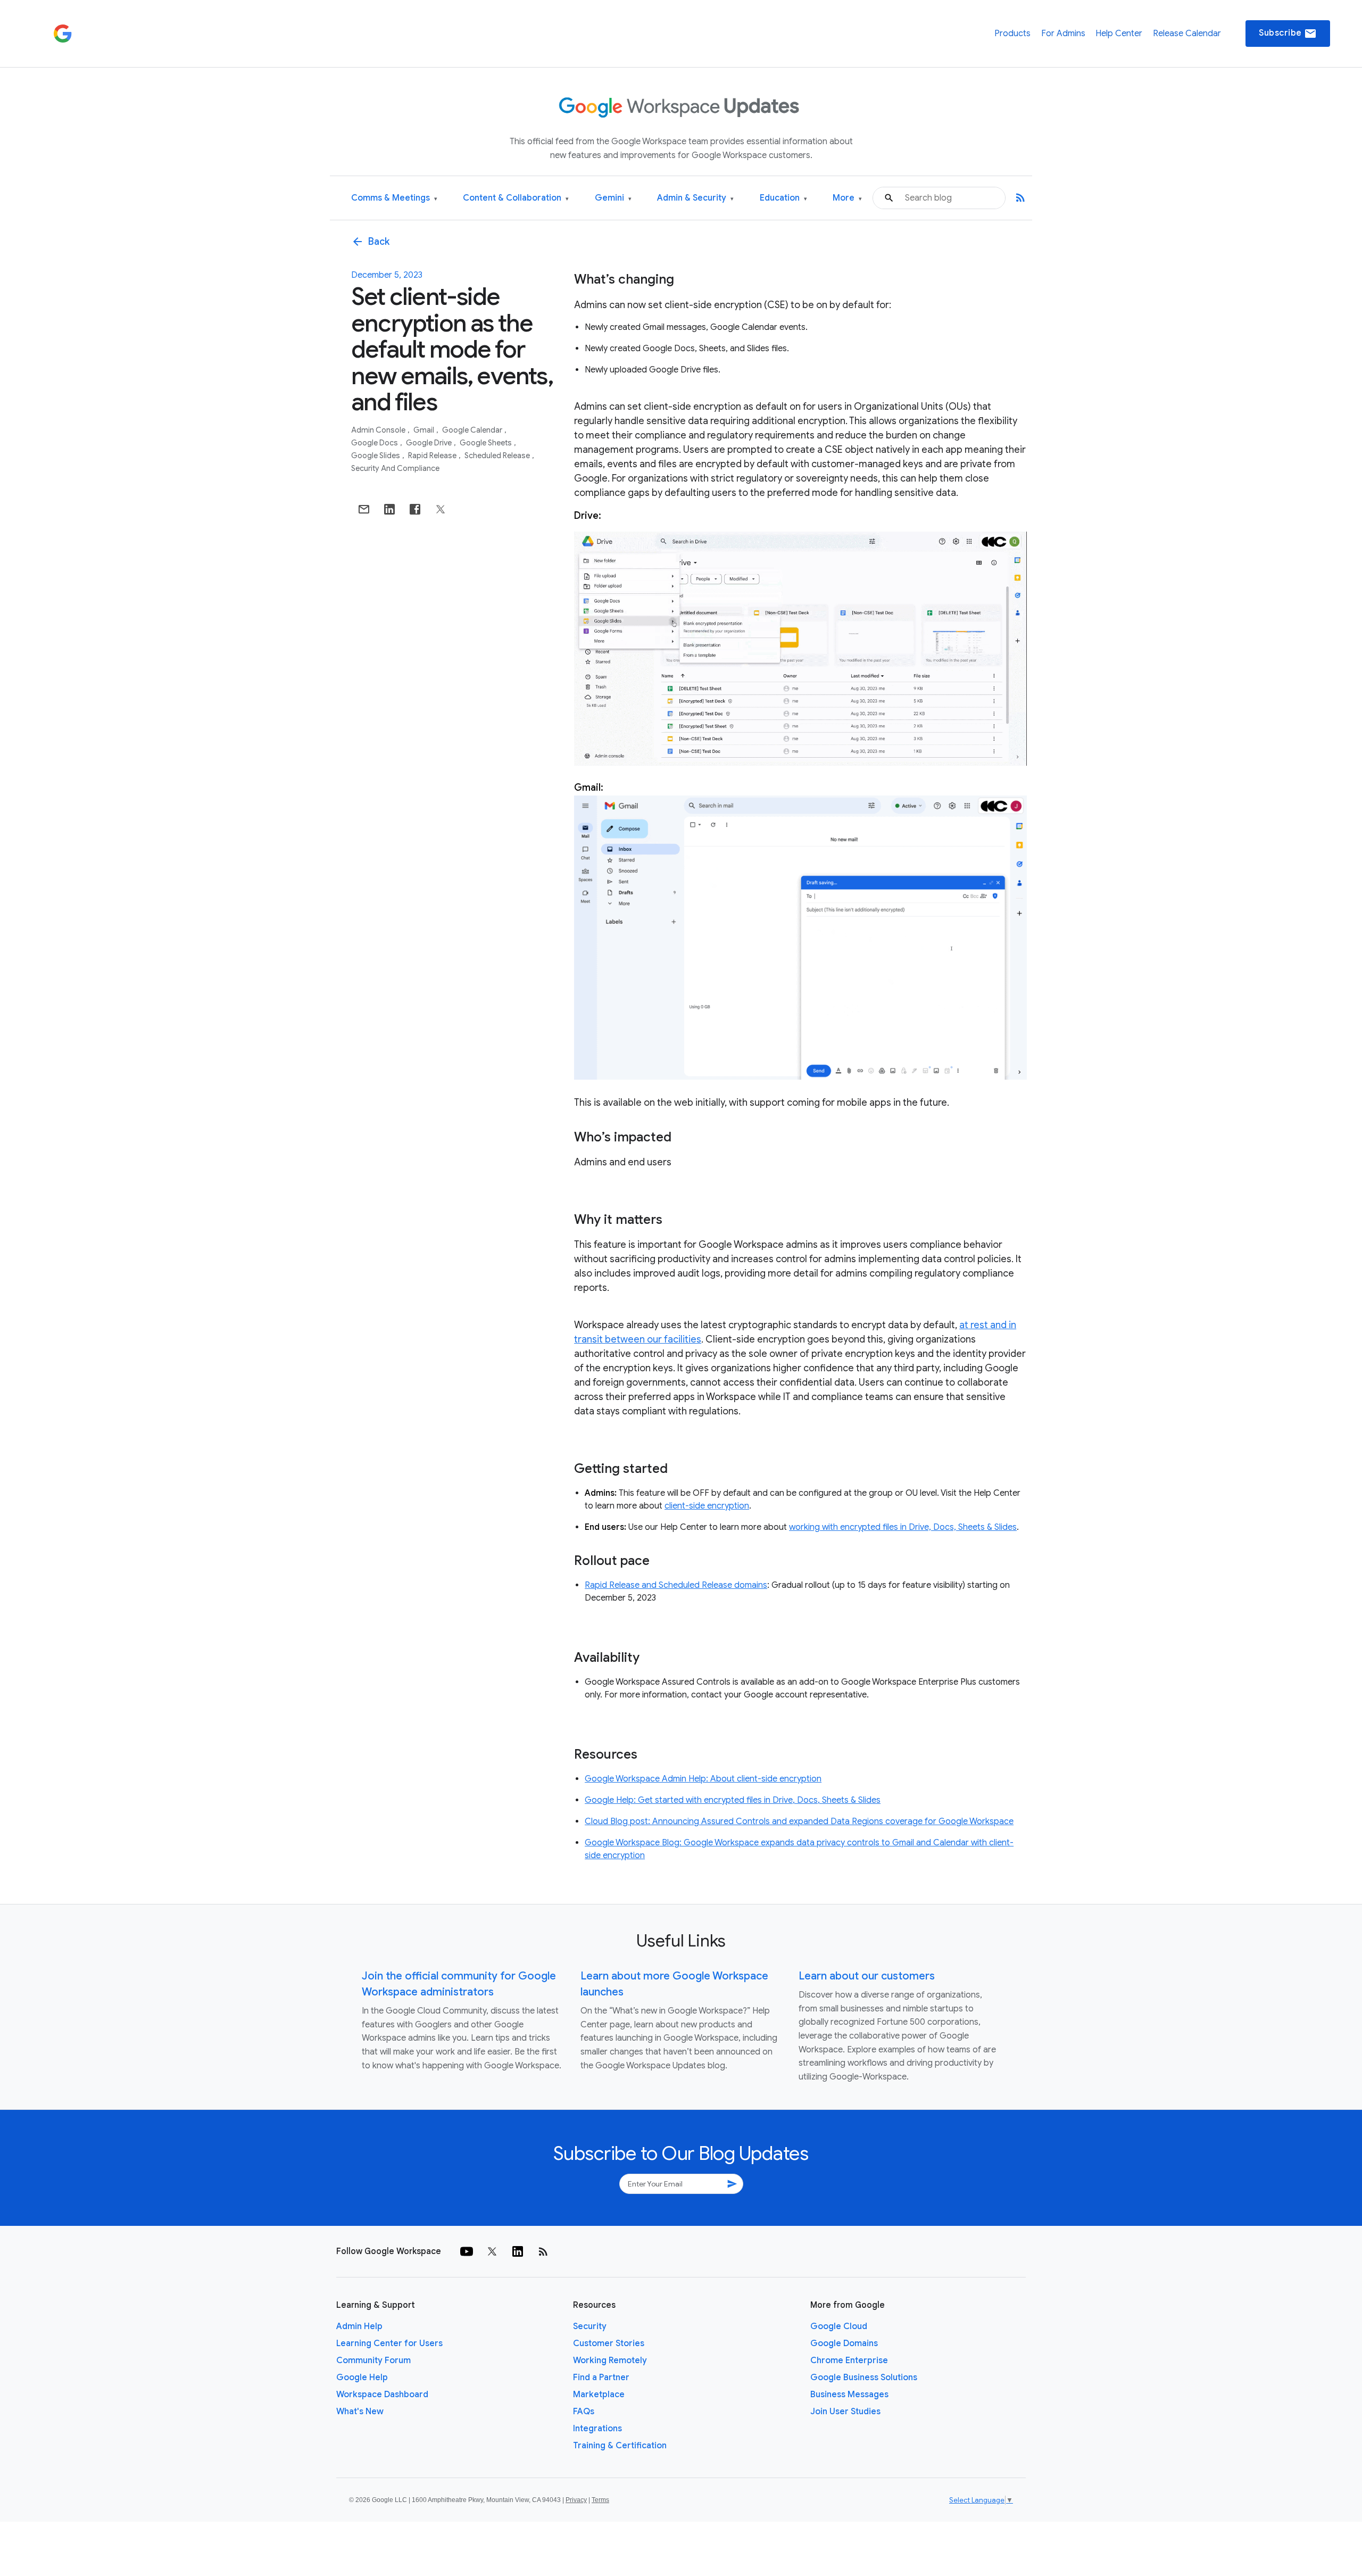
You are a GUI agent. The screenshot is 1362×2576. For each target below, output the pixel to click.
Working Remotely (610, 2360)
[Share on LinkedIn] (389, 509)
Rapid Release (433, 455)
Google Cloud (839, 2326)
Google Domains (844, 2343)
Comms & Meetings (394, 198)
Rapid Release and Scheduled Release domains (676, 1585)
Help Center (1119, 34)
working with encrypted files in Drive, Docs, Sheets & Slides (903, 1527)
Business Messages (849, 2395)
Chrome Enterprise (849, 2360)
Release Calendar (1187, 34)
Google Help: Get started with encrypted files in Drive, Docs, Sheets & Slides (733, 1800)
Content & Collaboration (516, 198)
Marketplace (599, 2395)
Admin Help (359, 2326)
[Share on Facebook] (415, 509)
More (847, 198)
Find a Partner (601, 2378)
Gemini (613, 198)
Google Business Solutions (864, 2378)
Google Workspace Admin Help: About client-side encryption (703, 1779)
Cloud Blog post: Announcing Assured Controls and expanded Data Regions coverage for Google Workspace (799, 1821)
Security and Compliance (395, 468)
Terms (600, 2500)
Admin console (379, 430)
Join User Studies (845, 2412)
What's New (360, 2412)
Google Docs (375, 443)
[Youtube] (467, 2251)
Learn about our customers (867, 1976)
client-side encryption (707, 1506)
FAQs (584, 2412)
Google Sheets (487, 443)
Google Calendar (473, 430)
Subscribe (1288, 34)
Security (590, 2326)
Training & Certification (620, 2446)
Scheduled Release (498, 455)
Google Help (362, 2378)
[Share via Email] (364, 509)
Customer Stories (609, 2343)
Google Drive (430, 443)
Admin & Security (695, 198)
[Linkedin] (518, 2251)
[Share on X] (441, 509)
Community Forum (373, 2360)
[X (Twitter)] (492, 2251)
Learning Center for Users (389, 2343)
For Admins (1063, 34)
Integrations (597, 2429)
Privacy (576, 2500)
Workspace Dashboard (382, 2395)
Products (1012, 34)
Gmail (425, 430)
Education (783, 198)
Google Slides (376, 455)
